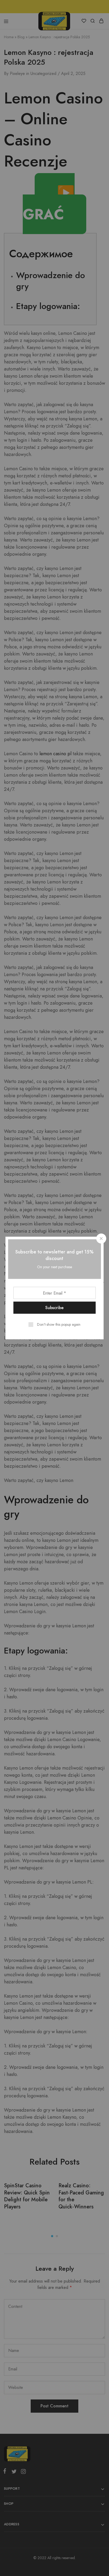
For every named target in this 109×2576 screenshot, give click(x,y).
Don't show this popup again (59, 1324)
